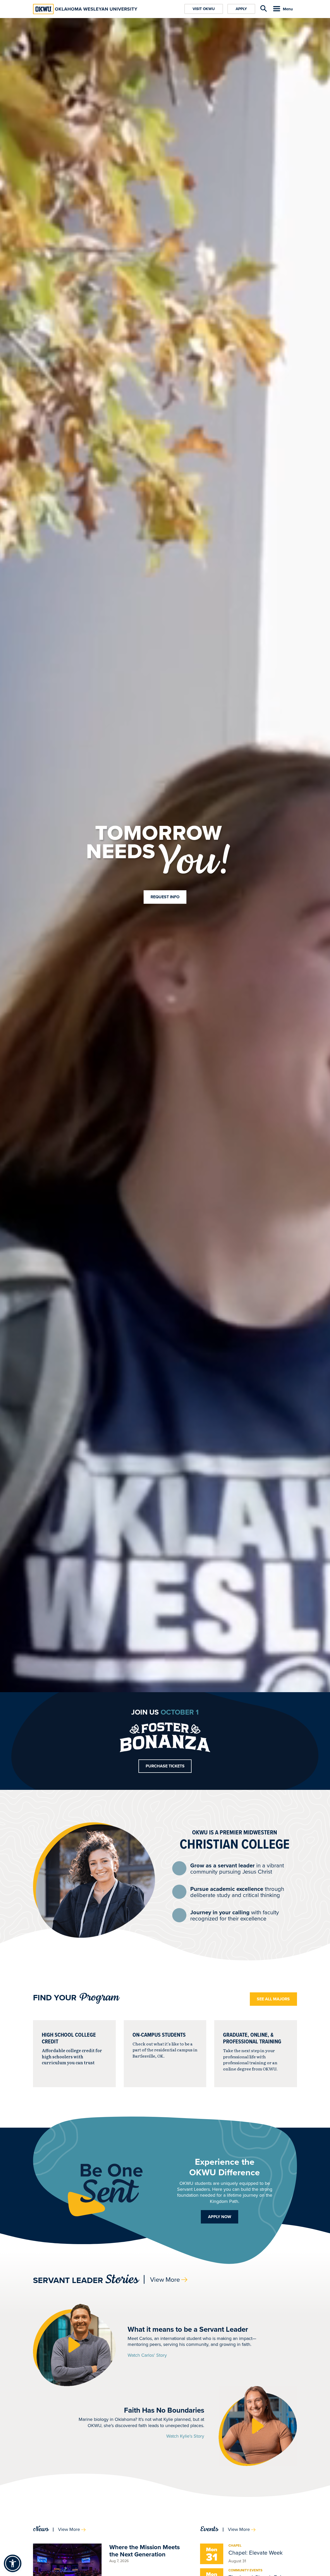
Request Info (165, 897)
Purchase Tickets (165, 1766)
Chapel (235, 2545)
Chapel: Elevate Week (255, 2552)
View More (165, 2279)
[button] (74, 2345)
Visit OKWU (204, 9)
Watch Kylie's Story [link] (185, 2436)
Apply (241, 9)
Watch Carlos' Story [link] (147, 2355)
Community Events (245, 2570)
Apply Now (220, 2217)
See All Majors (273, 1999)
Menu (288, 9)
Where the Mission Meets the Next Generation (145, 2551)
